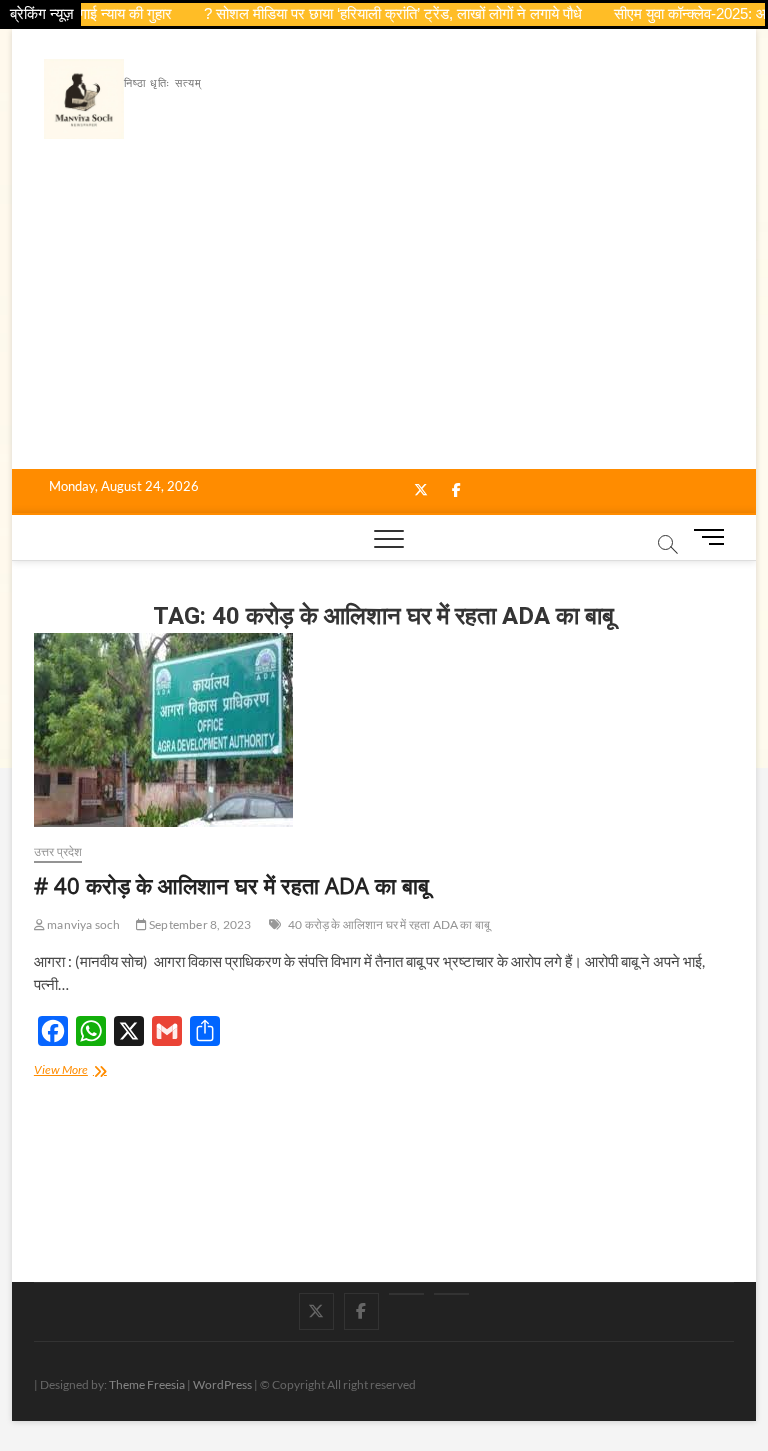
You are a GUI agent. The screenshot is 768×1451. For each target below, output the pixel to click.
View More (80, 1071)
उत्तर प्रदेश (58, 851)
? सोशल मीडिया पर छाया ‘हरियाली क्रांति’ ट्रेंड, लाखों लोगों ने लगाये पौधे (378, 13)
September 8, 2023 (199, 924)
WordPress (222, 1384)
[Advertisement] (384, 319)
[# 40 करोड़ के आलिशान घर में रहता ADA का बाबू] (384, 730)
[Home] (451, 1294)
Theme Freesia (147, 1384)
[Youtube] (406, 1294)
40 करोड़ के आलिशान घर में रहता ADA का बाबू (389, 924)
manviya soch (83, 924)
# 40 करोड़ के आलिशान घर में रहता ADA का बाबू (231, 885)
